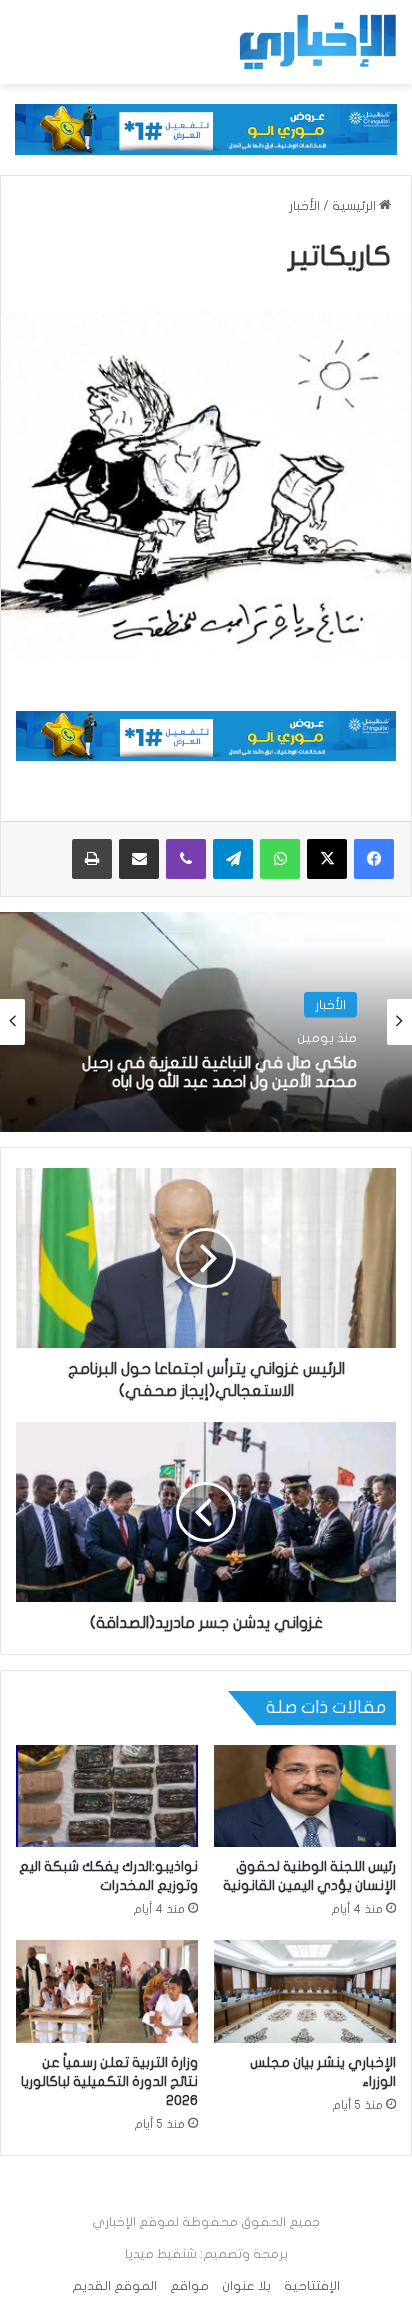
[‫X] (327, 859)
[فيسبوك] (374, 859)
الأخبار (304, 206)
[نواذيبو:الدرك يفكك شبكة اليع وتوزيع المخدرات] (107, 1796)
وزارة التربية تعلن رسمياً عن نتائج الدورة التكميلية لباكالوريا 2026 (109, 2081)
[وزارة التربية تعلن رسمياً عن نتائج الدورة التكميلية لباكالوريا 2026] (107, 1991)
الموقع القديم (114, 2286)
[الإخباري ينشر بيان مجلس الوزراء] (305, 1991)
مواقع (189, 2286)
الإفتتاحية (312, 2286)
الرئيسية (355, 206)
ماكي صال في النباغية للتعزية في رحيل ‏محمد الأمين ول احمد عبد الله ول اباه (219, 1072)
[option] (206, 1022)
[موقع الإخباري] (317, 42)
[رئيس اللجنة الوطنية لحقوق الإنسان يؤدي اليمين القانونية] (305, 1796)
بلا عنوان (246, 2286)
